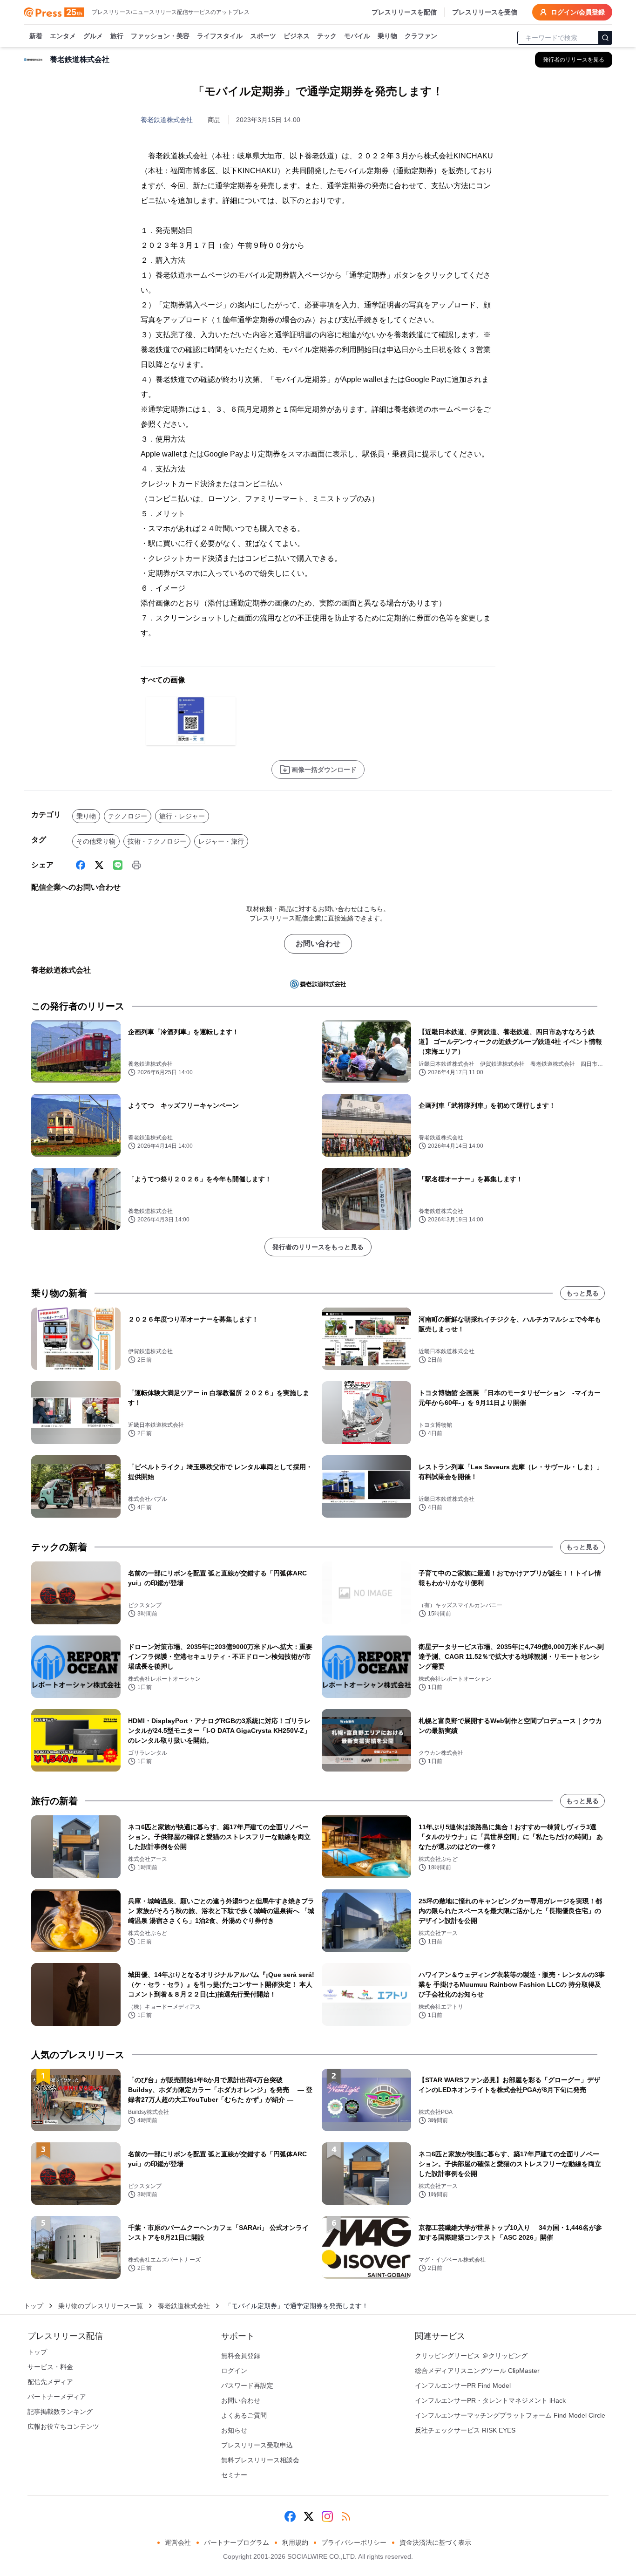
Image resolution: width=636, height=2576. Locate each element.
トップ (34, 2306)
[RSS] (346, 2516)
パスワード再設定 (247, 2385)
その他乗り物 (96, 841)
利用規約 (295, 2542)
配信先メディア (50, 2382)
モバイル (357, 36)
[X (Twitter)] (99, 865)
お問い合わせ (318, 944)
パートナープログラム (237, 2542)
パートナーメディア (57, 2397)
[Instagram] (327, 2516)
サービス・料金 (50, 2367)
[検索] (605, 38)
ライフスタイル (220, 36)
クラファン (421, 36)
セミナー (234, 2475)
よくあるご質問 (244, 2415)
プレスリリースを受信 (485, 12)
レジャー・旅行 (221, 841)
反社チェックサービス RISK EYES (465, 2430)
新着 (36, 36)
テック (327, 36)
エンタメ (63, 36)
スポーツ (263, 36)
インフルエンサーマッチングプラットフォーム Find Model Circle (510, 2415)
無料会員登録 (241, 2356)
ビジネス (297, 36)
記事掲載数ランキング (60, 2412)
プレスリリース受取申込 (257, 2445)
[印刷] (136, 865)
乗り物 (387, 36)
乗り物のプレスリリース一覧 (101, 2306)
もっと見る (582, 1293)
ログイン (234, 2371)
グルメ (93, 36)
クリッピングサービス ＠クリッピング (471, 2356)
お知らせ (234, 2430)
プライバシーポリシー (354, 2542)
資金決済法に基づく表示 (435, 2542)
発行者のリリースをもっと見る (318, 1247)
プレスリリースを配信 (404, 12)
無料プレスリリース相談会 (260, 2460)
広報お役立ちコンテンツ (63, 2426)
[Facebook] (81, 865)
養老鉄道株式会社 (167, 120)
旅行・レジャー (182, 816)
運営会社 (178, 2542)
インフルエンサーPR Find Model (463, 2385)
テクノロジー (128, 816)
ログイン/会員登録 (578, 12)
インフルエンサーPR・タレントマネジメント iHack (490, 2400)
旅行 (117, 36)
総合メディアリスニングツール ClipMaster (477, 2371)
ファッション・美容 (160, 36)
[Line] (118, 865)
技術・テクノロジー (157, 841)
